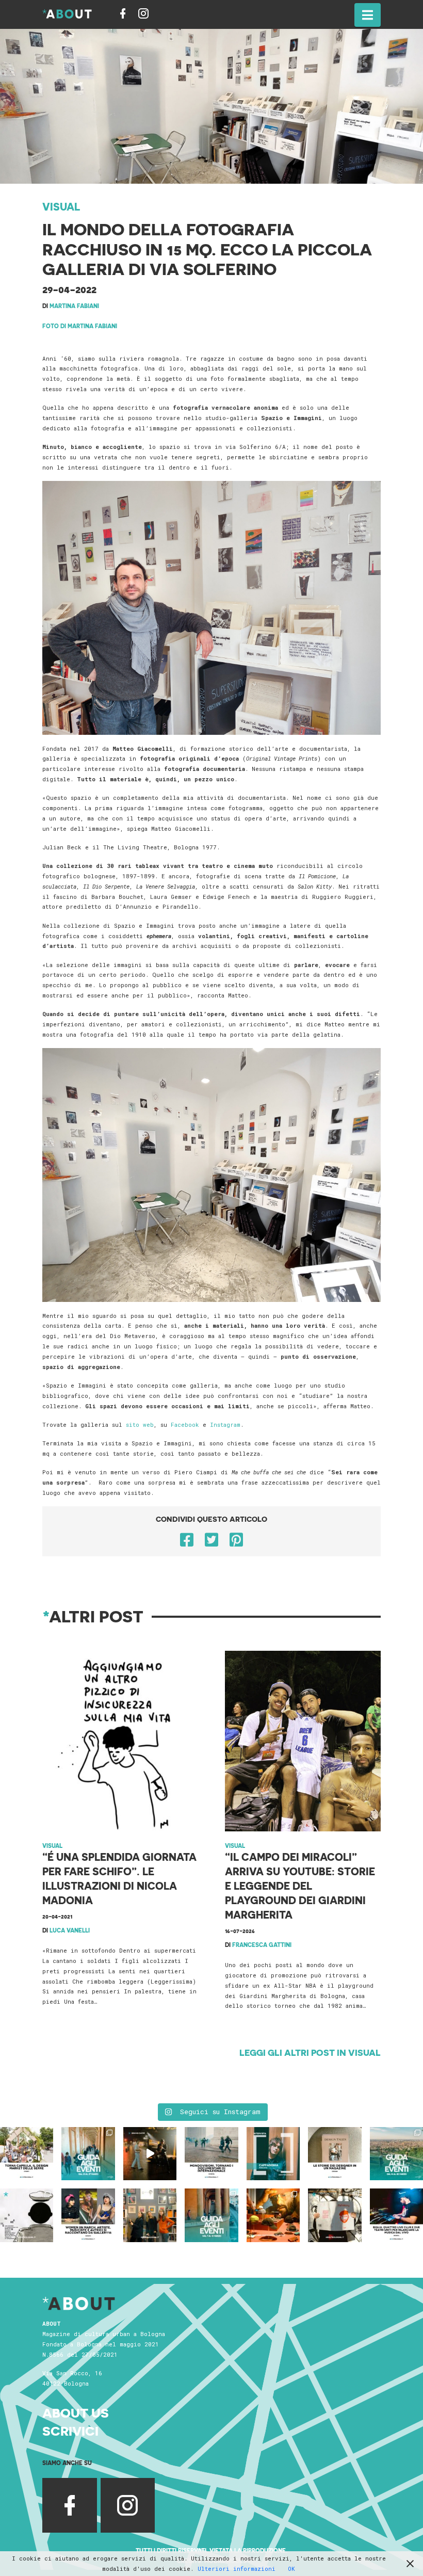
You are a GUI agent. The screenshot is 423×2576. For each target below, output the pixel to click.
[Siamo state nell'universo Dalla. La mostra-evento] (273, 2215)
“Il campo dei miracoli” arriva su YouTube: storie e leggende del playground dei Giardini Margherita (300, 1886)
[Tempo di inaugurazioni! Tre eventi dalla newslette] (88, 2154)
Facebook (187, 1424)
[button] (368, 15)
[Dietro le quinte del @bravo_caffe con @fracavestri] (150, 2154)
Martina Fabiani (74, 306)
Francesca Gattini (262, 1945)
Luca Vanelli (70, 1930)
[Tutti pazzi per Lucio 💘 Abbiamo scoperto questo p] (335, 2215)
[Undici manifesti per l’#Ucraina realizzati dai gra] (27, 2215)
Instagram (225, 1424)
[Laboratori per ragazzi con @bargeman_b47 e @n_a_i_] (396, 2215)
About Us (76, 2412)
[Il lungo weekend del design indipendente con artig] (27, 2154)
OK (291, 2569)
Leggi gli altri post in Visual (310, 2052)
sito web (140, 1424)
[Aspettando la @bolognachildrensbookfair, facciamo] (396, 2154)
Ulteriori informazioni (237, 2569)
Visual (61, 206)
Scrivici (70, 2430)
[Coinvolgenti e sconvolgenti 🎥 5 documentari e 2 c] (211, 2154)
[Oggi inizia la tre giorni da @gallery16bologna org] (88, 2215)
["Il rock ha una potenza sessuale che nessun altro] (273, 2154)
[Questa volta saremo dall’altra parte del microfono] (150, 2215)
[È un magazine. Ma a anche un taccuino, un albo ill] (335, 2154)
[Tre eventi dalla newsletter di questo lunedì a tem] (211, 2215)
